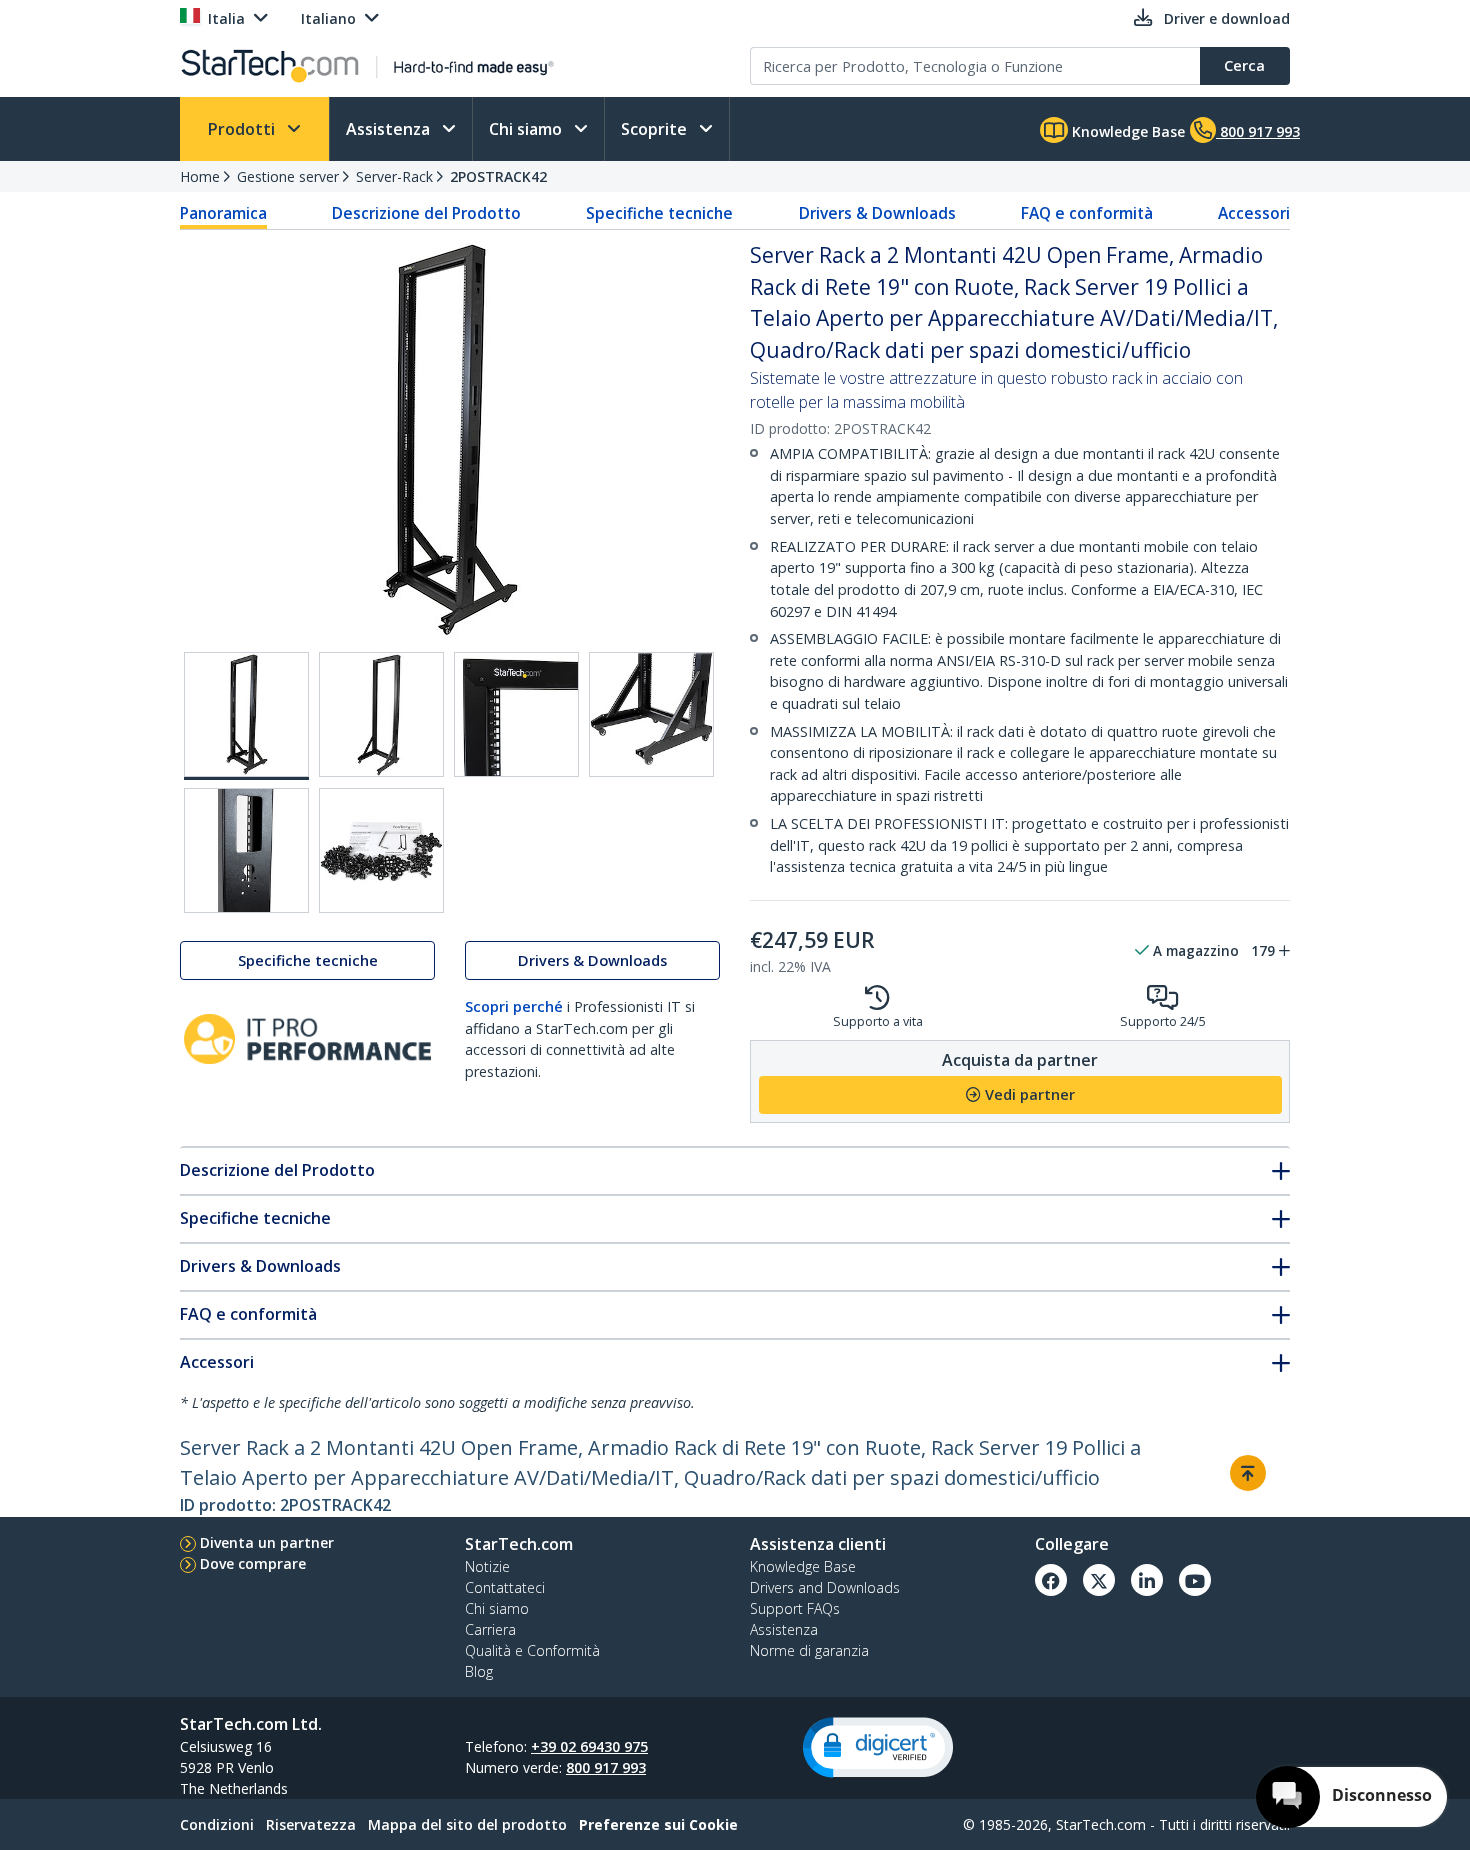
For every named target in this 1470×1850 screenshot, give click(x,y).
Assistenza (390, 129)
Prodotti (243, 129)
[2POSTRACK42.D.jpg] (651, 714)
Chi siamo (527, 129)
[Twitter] (1099, 1580)
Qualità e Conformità (532, 1650)
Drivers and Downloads (825, 1587)
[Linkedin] (1147, 1580)
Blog (479, 1671)
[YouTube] (1195, 1580)
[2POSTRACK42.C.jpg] (516, 714)
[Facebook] (1051, 1580)
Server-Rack (394, 176)
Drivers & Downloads (877, 213)
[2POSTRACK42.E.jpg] (246, 850)
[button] (878, 1747)
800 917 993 (606, 1767)
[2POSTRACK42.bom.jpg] (381, 850)
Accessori (1254, 213)
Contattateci (505, 1587)
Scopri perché (514, 1006)
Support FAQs (795, 1608)
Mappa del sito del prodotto (467, 1824)
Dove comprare (253, 1563)
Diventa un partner (267, 1542)
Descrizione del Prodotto (426, 213)
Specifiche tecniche (659, 213)
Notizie (487, 1566)
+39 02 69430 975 (589, 1746)
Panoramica (223, 213)
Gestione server (288, 176)
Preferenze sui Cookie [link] (658, 1824)
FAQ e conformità (1087, 213)
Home (200, 176)
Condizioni (217, 1824)
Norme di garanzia (809, 1650)
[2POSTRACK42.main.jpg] (246, 716)
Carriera (490, 1629)
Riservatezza (311, 1824)
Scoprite (656, 129)
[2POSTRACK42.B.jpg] (381, 714)
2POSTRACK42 (498, 176)
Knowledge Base (1126, 131)
